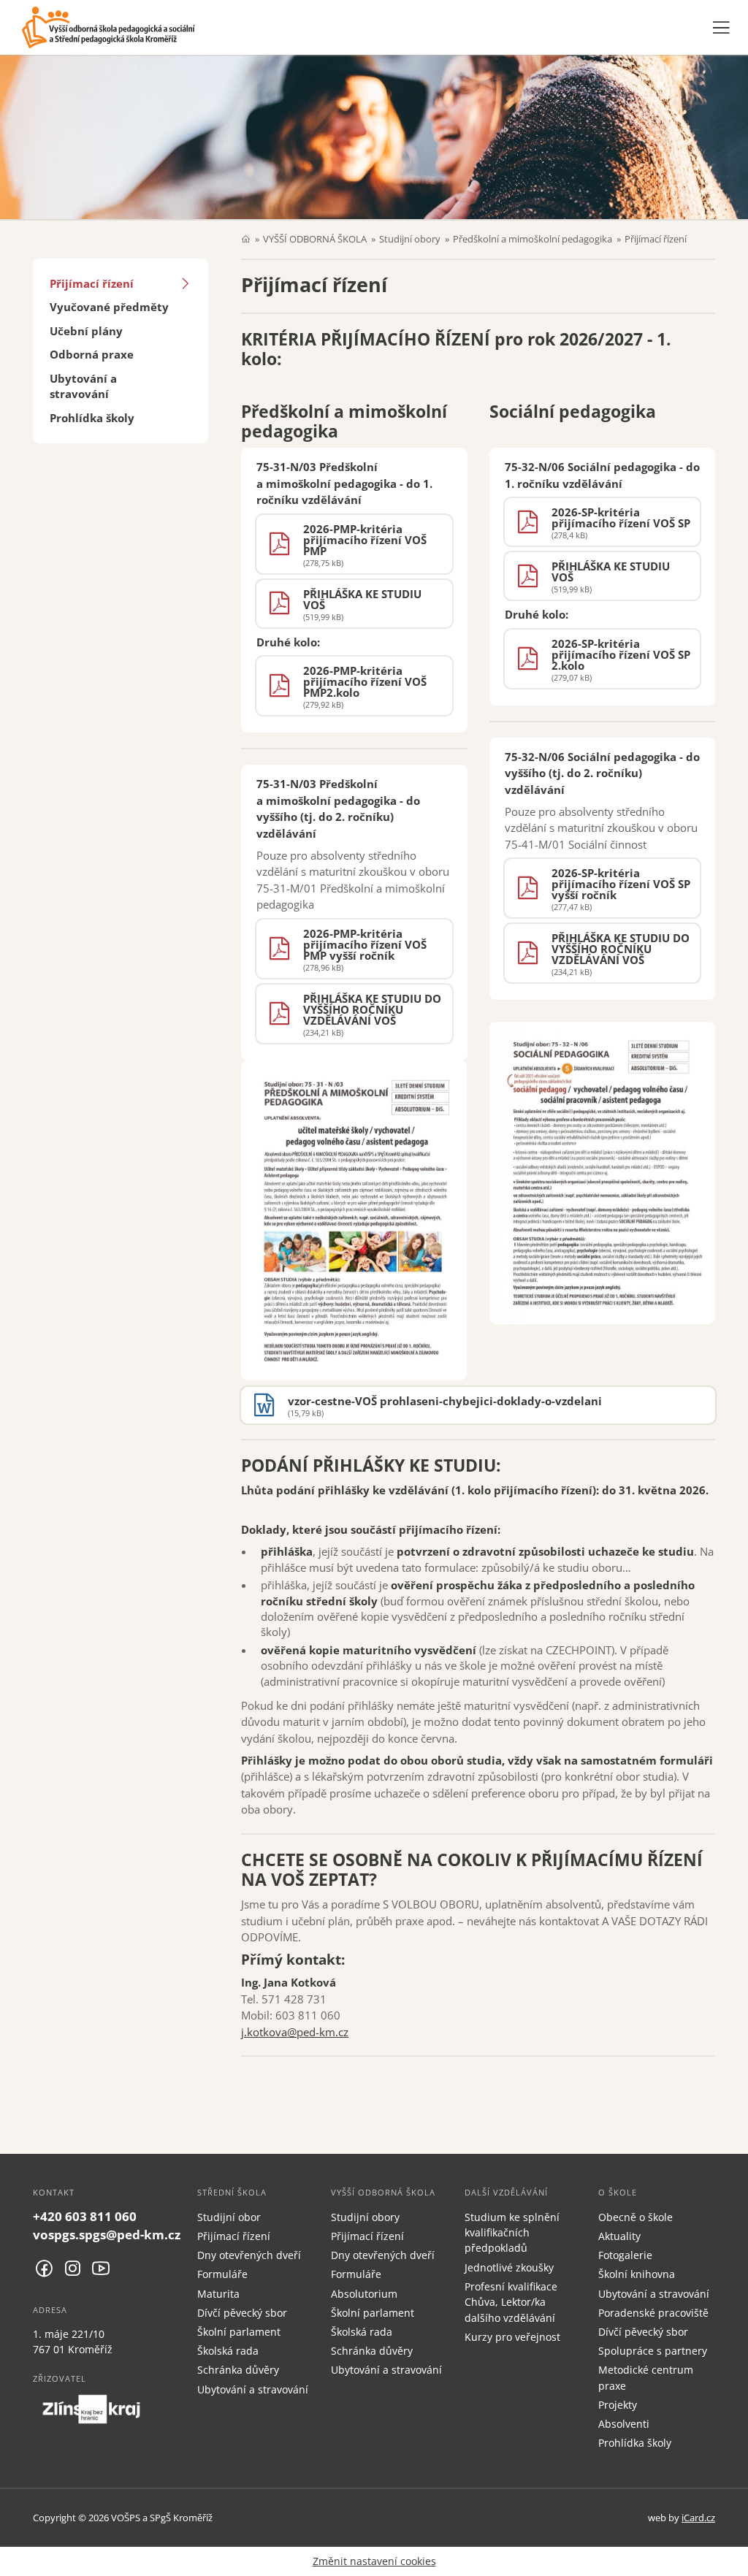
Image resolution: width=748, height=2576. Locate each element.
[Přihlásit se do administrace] (733, 2561)
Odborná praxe (92, 354)
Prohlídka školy (92, 418)
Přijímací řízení (92, 283)
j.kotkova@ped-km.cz (295, 2032)
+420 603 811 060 (85, 2216)
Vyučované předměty (109, 307)
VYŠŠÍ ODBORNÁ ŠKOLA (315, 239)
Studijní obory (410, 239)
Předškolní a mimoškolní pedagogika (533, 239)
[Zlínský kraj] (91, 2409)
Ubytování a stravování (83, 386)
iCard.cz (698, 2518)
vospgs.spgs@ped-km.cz (107, 2235)
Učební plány (86, 331)
